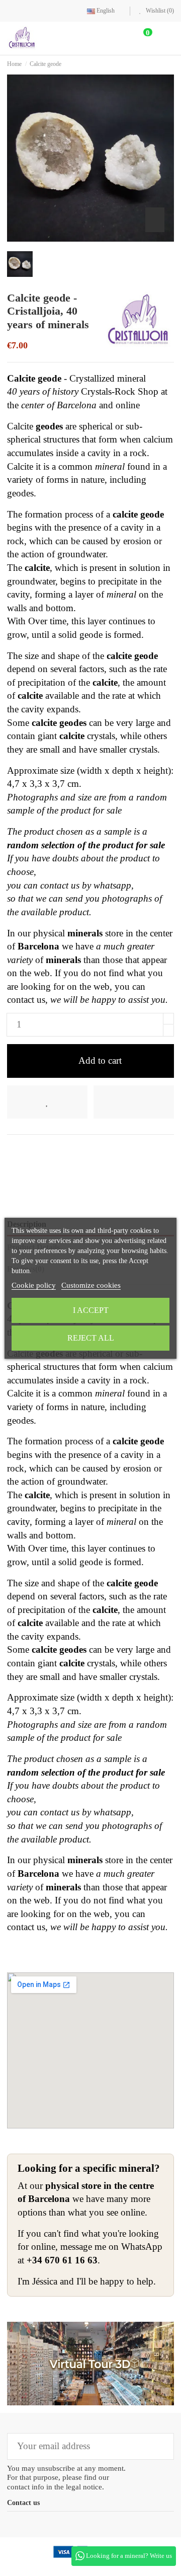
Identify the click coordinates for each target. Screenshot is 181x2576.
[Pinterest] (46, 1151)
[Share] (13, 1151)
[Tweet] (29, 1151)
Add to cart (100, 1060)
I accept (91, 1310)
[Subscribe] (159, 2446)
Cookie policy (34, 1285)
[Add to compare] (134, 1102)
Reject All (91, 1338)
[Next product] (171, 64)
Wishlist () (159, 11)
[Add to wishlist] (47, 1102)
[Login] (118, 38)
